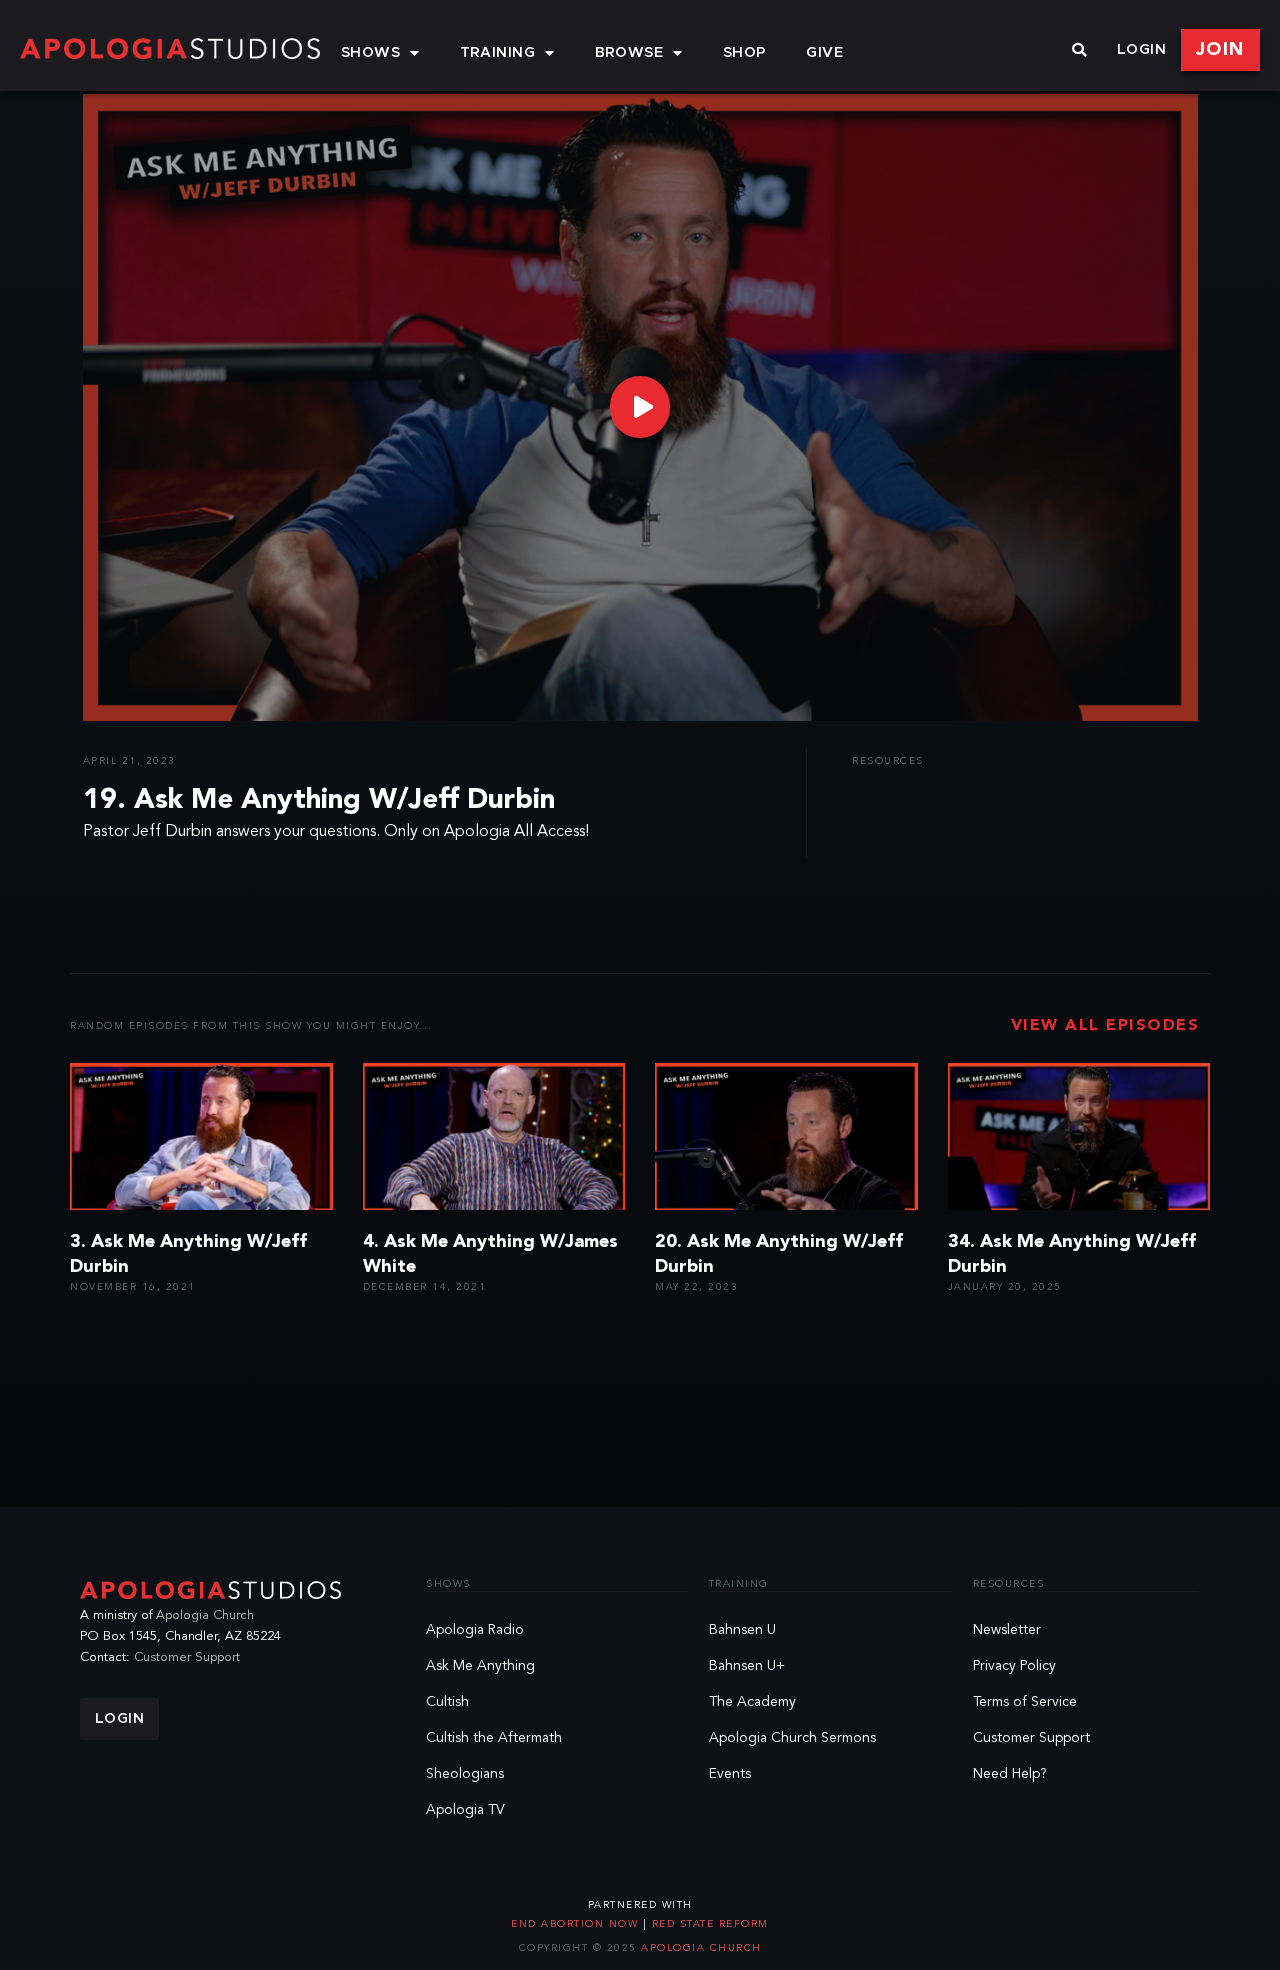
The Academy (752, 1702)
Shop (745, 53)
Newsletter (1007, 1630)
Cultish (447, 1702)
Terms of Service (1025, 1702)
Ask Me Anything (480, 1666)
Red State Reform (708, 1924)
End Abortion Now (577, 1924)
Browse (629, 53)
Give (824, 53)
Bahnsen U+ (747, 1666)
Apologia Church (205, 1615)
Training (498, 53)
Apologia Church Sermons (792, 1738)
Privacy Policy (1014, 1666)
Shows (370, 53)
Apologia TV (465, 1810)
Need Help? (1010, 1774)
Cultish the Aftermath (494, 1738)
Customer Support (187, 1657)
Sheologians (465, 1774)
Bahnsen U (742, 1630)
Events (730, 1774)
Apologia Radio (475, 1630)
